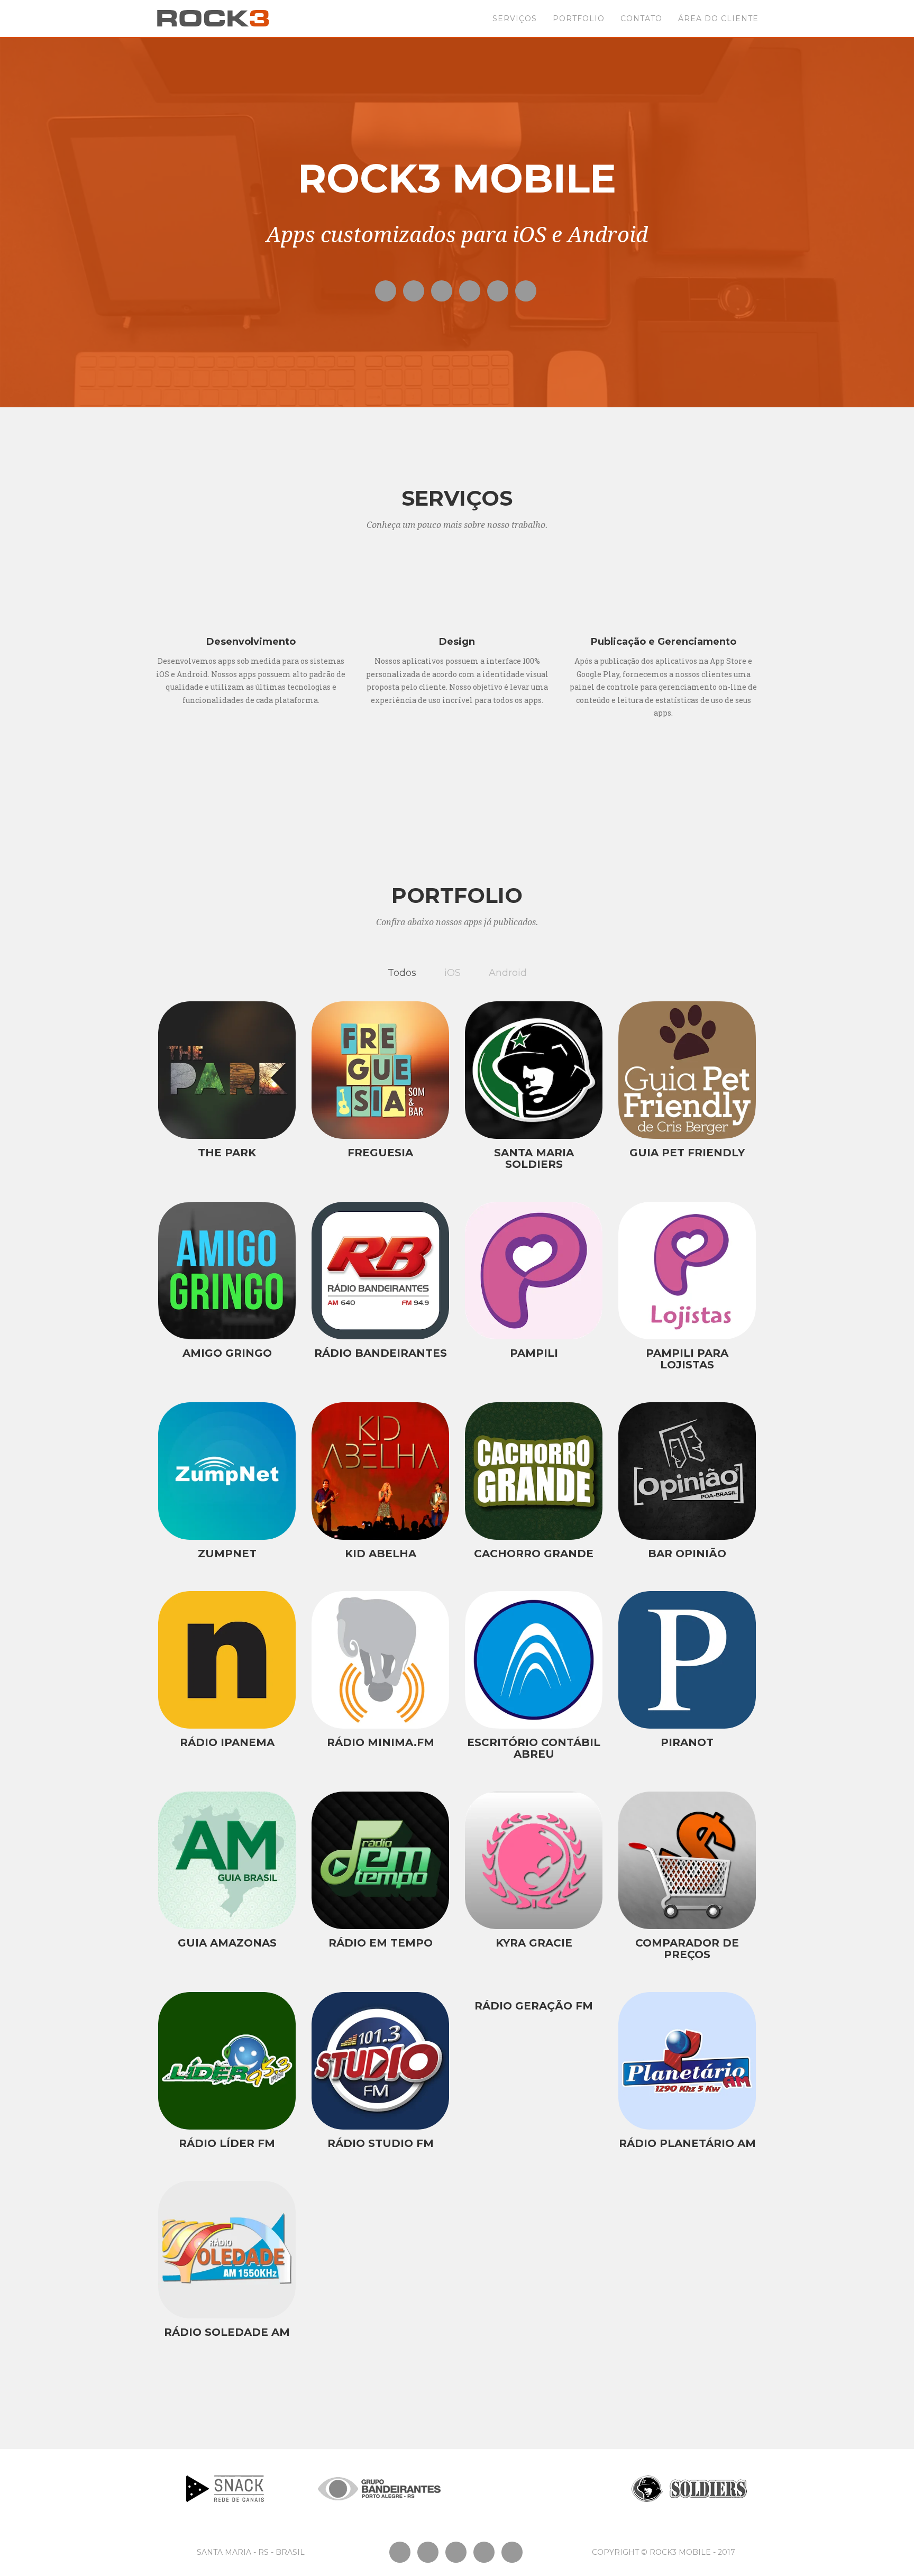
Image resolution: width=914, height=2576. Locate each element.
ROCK (213, 19)
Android (508, 973)
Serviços (515, 19)
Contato (641, 19)
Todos (402, 973)
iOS (453, 973)
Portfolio (579, 19)
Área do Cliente (718, 19)
